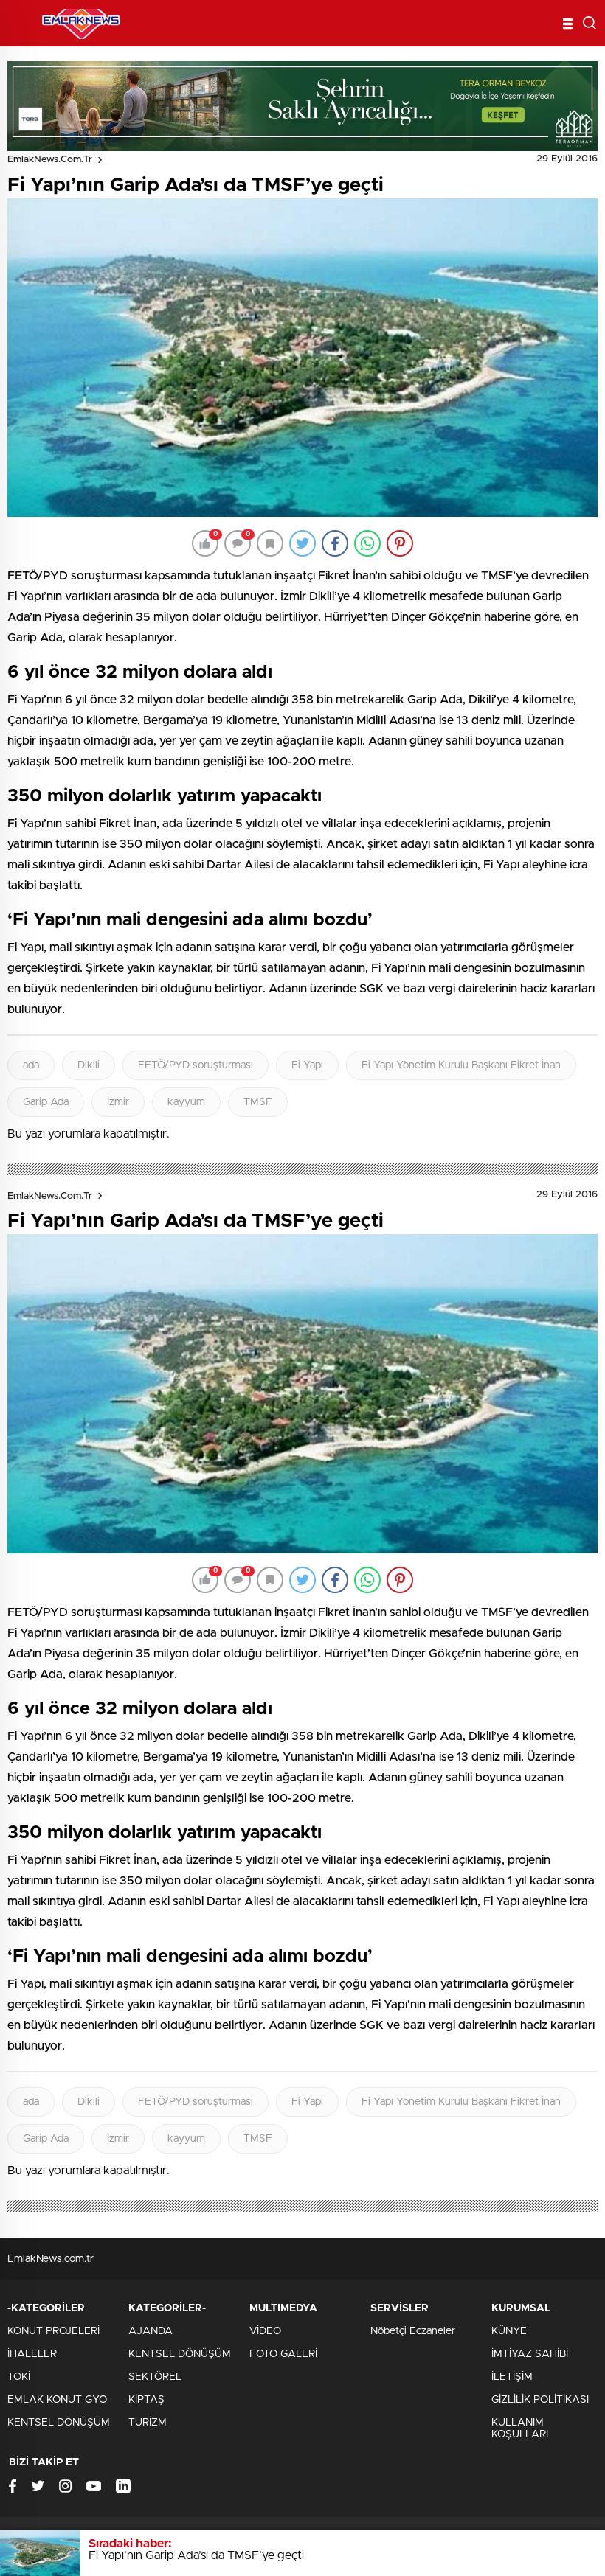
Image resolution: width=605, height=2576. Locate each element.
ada (31, 1065)
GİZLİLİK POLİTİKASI (540, 2400)
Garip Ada (46, 1102)
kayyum (186, 1102)
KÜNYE (509, 2331)
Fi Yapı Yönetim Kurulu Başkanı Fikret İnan (461, 1065)
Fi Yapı (307, 1065)
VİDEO (265, 2331)
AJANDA (151, 2331)
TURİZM (148, 2423)
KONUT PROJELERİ (53, 2331)
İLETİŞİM (512, 2377)
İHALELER (32, 2354)
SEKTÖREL (155, 2377)
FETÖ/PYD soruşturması (196, 1065)
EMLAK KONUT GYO (57, 2400)
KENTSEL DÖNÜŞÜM (59, 2423)
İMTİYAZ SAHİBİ (530, 2354)
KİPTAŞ (146, 2400)
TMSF (258, 1102)
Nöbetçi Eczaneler (413, 2331)
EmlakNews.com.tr (50, 160)
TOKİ (19, 2377)
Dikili (89, 1065)
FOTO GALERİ (283, 2354)
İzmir (118, 1102)
